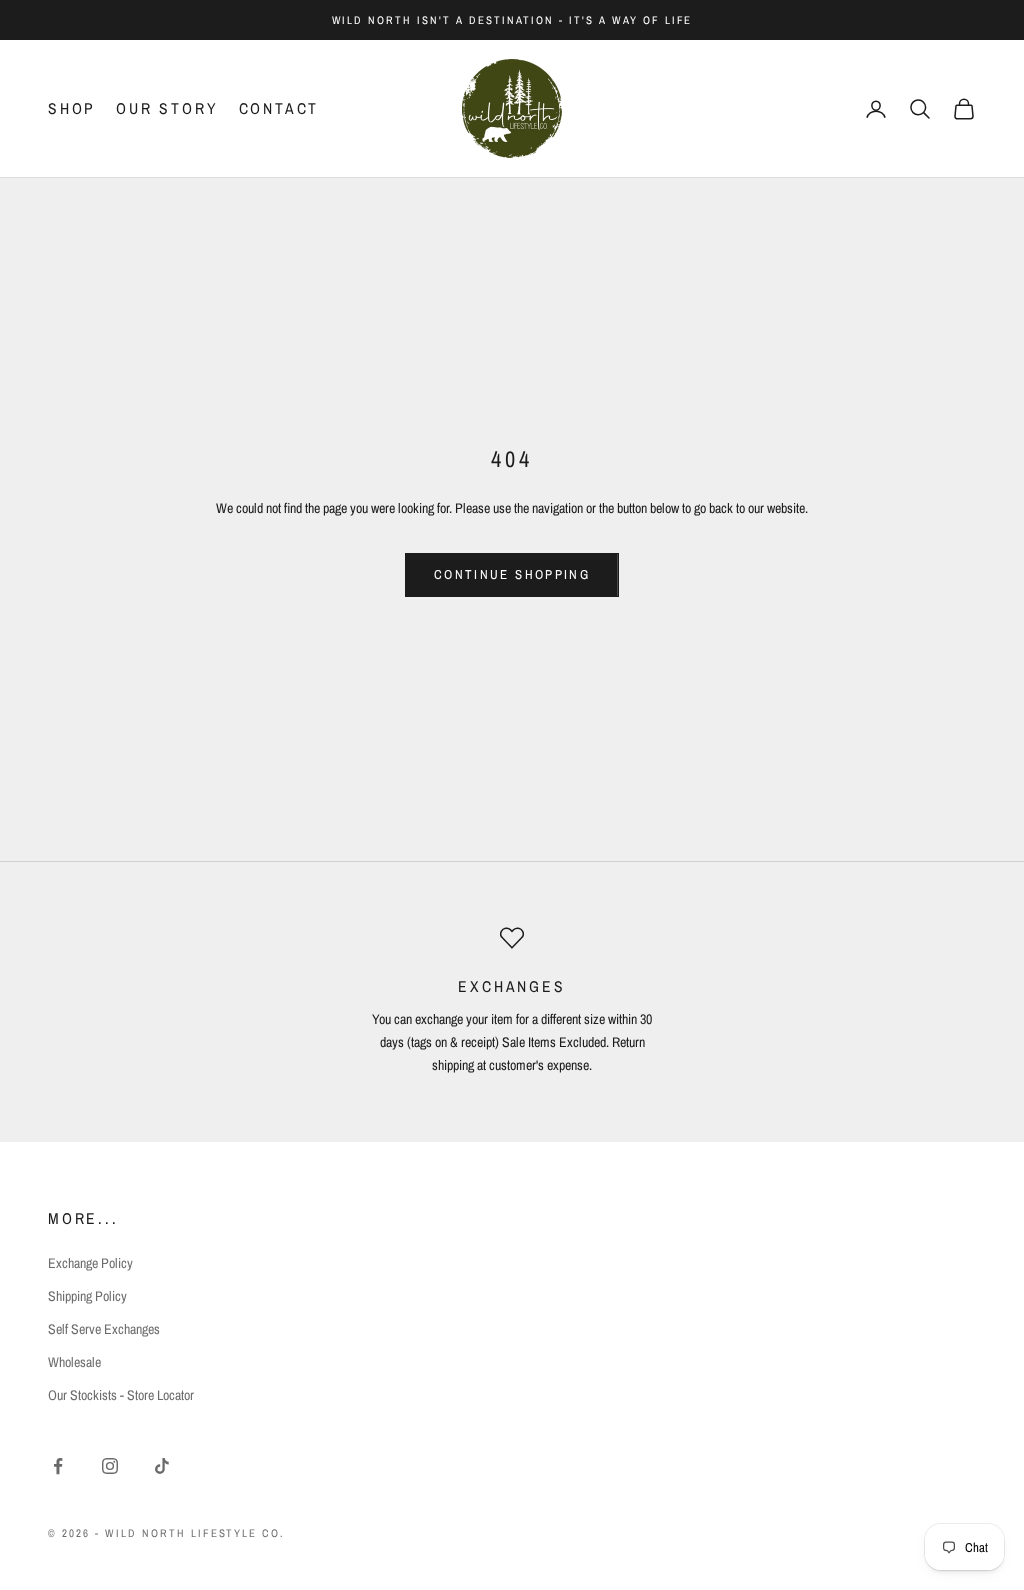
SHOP (72, 108)
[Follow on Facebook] (58, 1466)
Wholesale (74, 1362)
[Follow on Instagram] (110, 1466)
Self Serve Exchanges (104, 1329)
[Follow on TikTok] (162, 1466)
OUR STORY (167, 108)
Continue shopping (512, 574)
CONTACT (279, 108)
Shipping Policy (87, 1296)
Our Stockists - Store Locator (121, 1395)
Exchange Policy (90, 1263)
